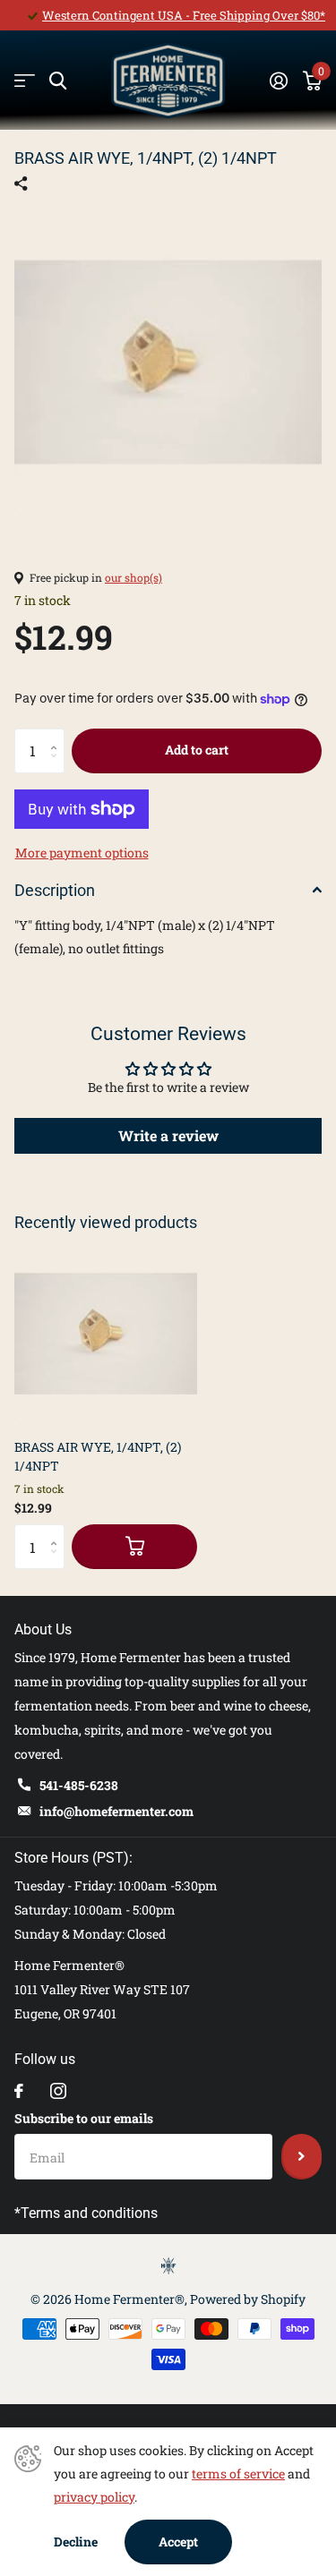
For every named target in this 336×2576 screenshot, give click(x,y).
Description (55, 890)
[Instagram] (58, 2091)
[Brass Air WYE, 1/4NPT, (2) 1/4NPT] (106, 1334)
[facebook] (19, 2091)
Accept (178, 2542)
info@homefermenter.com (116, 1811)
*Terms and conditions (86, 2213)
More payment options (82, 853)
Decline (76, 2542)
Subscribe (302, 2156)
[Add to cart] (134, 1547)
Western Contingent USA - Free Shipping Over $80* (184, 15)
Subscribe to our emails (84, 2118)
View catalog (25, 81)
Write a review (168, 1135)
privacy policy (94, 2497)
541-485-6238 (79, 1785)
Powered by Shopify (248, 2299)
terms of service (238, 2474)
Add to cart (197, 750)
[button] (58, 735)
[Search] (58, 81)
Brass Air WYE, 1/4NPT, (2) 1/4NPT (98, 1456)
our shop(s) (134, 577)
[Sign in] (278, 81)
